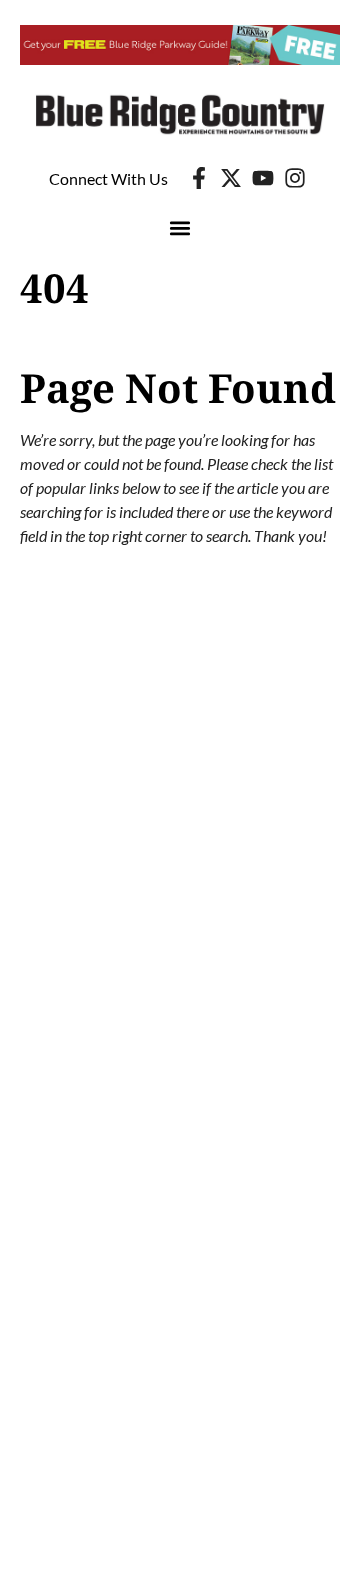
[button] (180, 227)
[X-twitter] (231, 178)
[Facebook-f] (199, 178)
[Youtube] (263, 178)
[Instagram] (295, 178)
